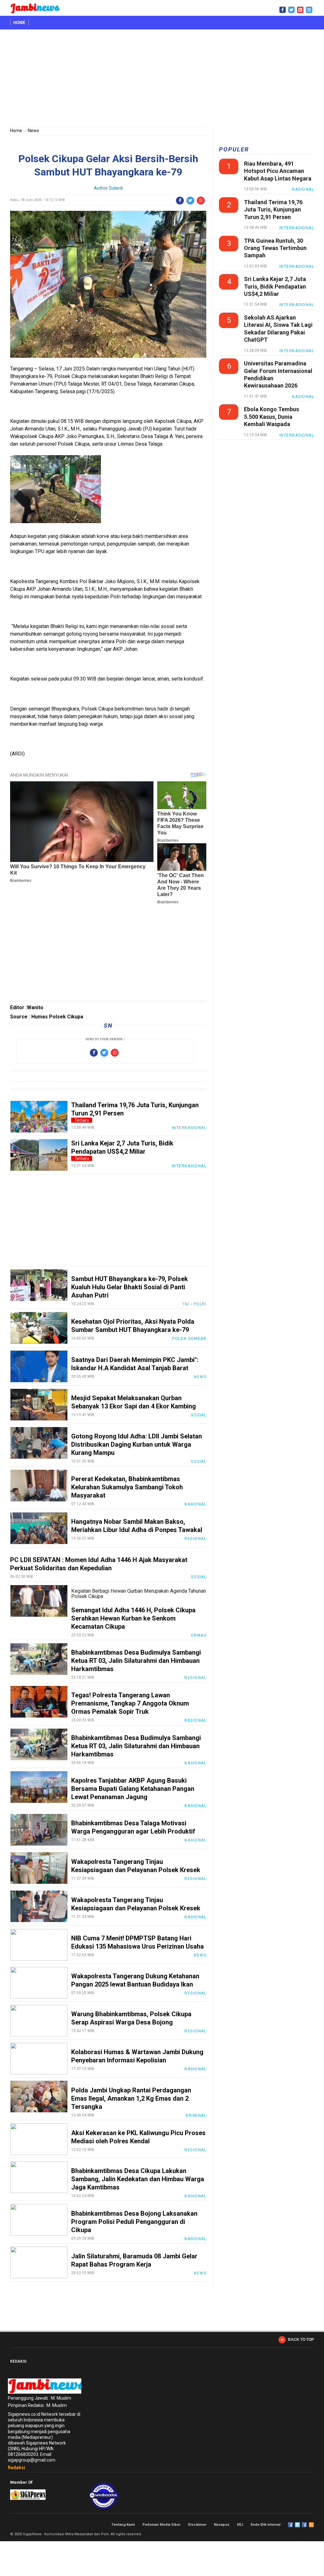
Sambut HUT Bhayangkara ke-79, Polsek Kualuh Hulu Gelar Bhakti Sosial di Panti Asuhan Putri (130, 1287)
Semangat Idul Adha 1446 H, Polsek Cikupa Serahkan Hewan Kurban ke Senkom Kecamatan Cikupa (133, 1618)
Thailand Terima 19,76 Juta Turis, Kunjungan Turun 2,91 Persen (273, 210)
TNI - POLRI (194, 1304)
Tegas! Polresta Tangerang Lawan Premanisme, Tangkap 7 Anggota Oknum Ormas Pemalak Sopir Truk (130, 1703)
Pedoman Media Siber (161, 2525)
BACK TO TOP (301, 2340)
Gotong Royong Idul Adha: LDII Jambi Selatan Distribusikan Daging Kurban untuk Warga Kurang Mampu (137, 1444)
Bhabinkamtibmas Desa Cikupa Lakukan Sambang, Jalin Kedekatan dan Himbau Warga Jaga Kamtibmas (138, 2179)
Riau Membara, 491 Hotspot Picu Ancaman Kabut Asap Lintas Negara (278, 171)
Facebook (290, 2525)
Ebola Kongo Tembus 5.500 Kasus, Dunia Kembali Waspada (271, 417)
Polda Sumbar (189, 1339)
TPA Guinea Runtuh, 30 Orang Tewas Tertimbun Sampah (275, 248)
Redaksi (16, 2468)
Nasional (195, 1504)
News (33, 131)
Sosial (199, 1415)
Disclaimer (197, 2525)
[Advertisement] (162, 79)
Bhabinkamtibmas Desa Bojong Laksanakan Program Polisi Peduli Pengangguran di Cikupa (134, 2222)
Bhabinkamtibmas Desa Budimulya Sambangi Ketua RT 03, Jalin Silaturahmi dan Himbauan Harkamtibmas (136, 1661)
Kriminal (196, 2115)
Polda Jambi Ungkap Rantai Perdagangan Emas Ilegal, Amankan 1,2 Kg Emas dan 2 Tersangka (131, 2098)
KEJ (240, 2525)
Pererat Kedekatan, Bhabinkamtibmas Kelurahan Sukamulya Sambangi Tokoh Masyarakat (127, 1487)
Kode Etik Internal (265, 2525)
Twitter (297, 2525)
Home (19, 23)
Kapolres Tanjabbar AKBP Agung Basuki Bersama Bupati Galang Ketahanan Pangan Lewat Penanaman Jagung (133, 1789)
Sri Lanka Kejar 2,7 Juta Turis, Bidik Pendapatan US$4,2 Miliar (275, 286)
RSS (311, 2525)
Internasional (189, 1128)
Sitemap (304, 2525)
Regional (195, 1539)
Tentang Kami (123, 2525)
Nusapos (222, 2525)
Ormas (199, 1635)
